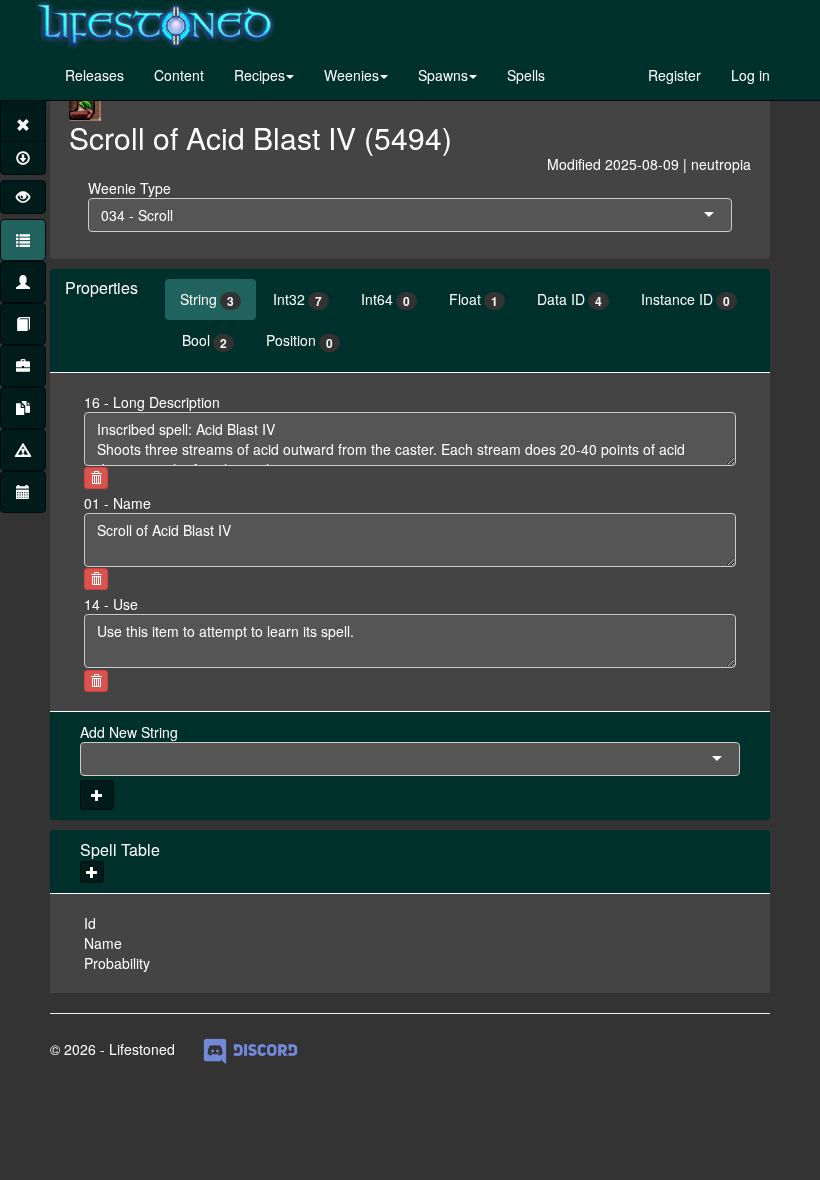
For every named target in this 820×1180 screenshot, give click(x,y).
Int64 (385, 299)
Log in (750, 75)
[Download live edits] (23, 158)
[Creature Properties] (23, 282)
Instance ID (685, 299)
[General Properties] (23, 240)
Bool (204, 340)
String (207, 299)
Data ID (569, 299)
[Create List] (23, 366)
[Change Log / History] (23, 492)
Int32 (297, 299)
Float (473, 299)
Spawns (443, 75)
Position (299, 340)
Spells (526, 75)
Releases (94, 75)
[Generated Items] (23, 408)
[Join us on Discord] (250, 1049)
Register (674, 75)
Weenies (351, 75)
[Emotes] (23, 450)
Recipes (259, 75)
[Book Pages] (23, 324)
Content (179, 75)
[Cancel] (23, 125)
